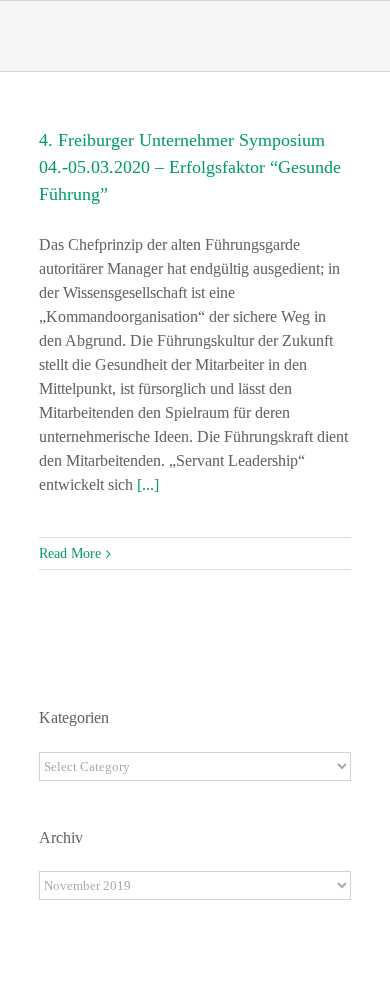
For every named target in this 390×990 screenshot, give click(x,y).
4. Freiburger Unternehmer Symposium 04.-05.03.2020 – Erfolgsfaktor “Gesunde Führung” (190, 167)
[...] (148, 484)
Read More (70, 553)
